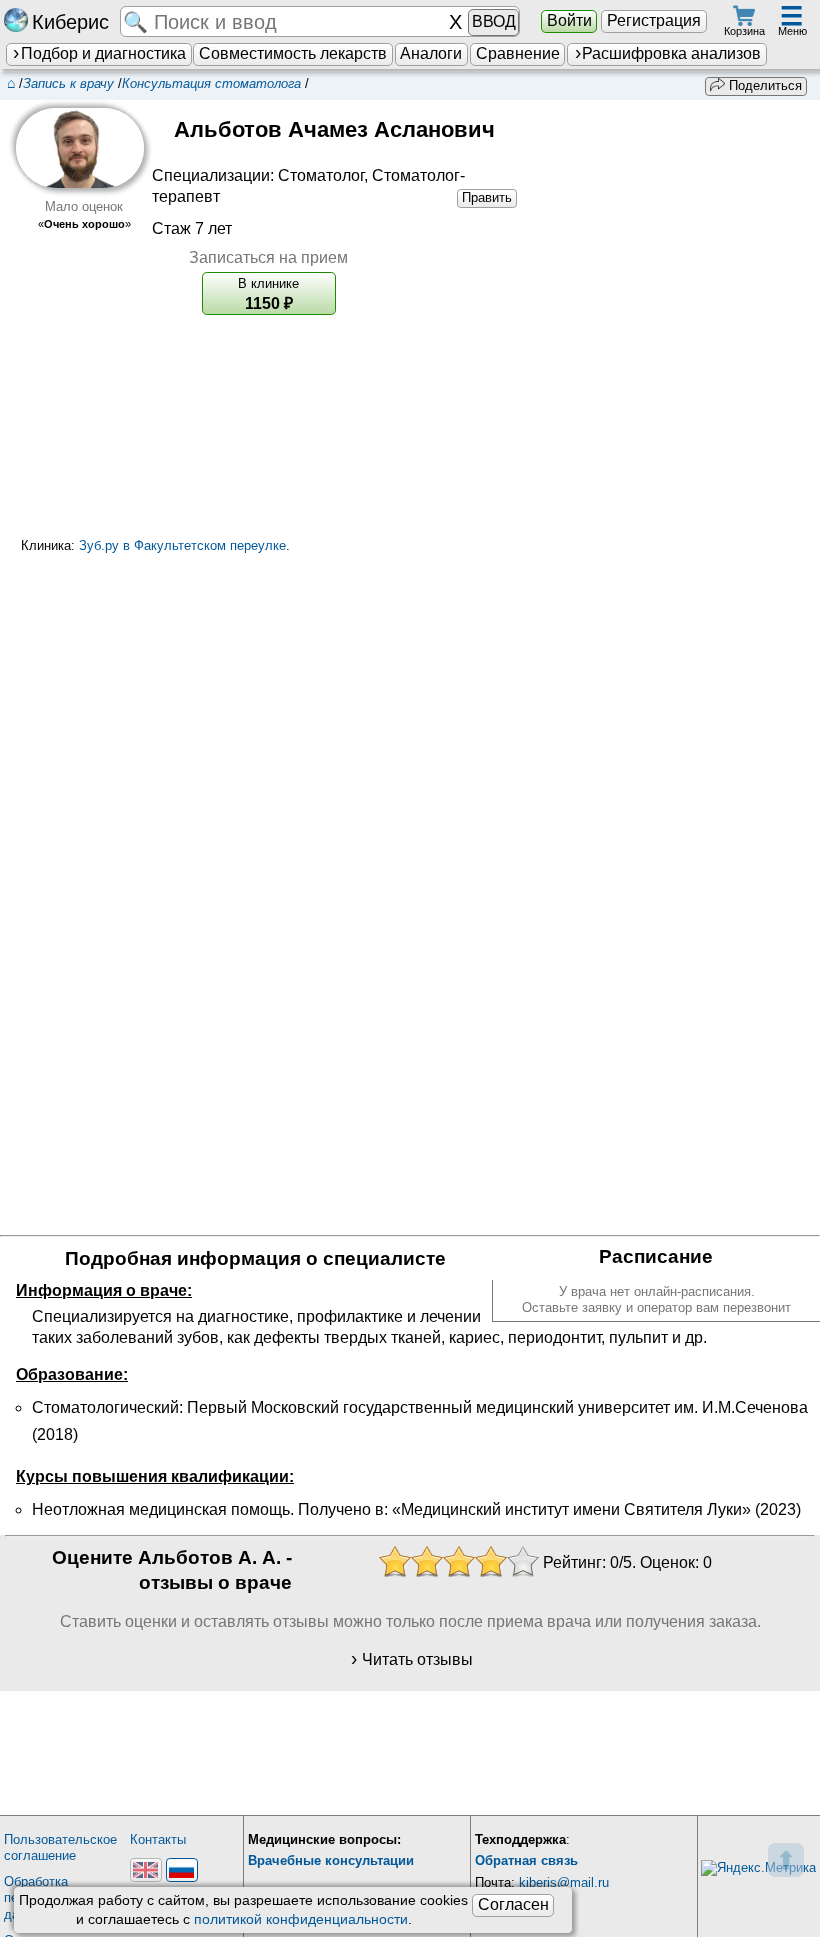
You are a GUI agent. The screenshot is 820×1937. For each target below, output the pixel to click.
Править (487, 197)
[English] (146, 1870)
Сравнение (518, 53)
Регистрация (654, 20)
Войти (569, 20)
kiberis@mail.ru (564, 1882)
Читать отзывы (417, 1659)
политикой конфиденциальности (301, 1919)
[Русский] (182, 1870)
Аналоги (431, 53)
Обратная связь (526, 1860)
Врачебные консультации (331, 1860)
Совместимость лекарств (293, 53)
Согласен (513, 1904)
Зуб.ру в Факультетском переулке (182, 545)
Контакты (158, 1839)
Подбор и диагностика (103, 53)
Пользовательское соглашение (60, 1848)
